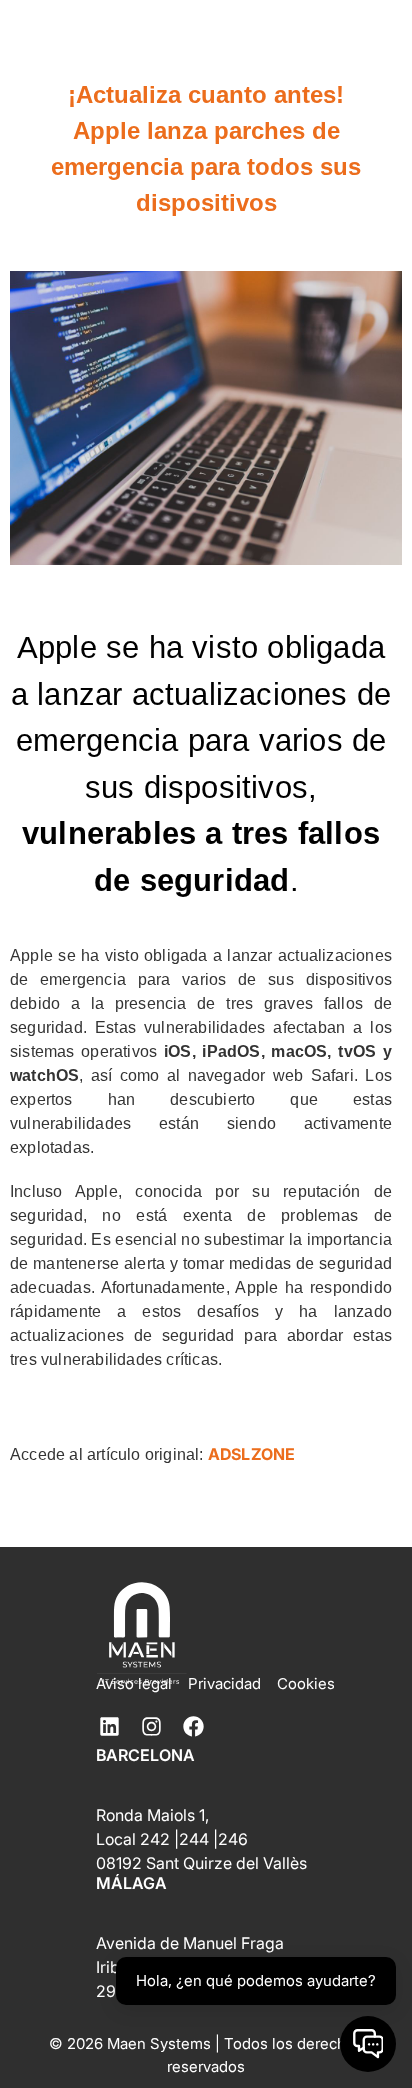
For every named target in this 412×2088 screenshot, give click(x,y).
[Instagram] (151, 1726)
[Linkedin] (109, 1726)
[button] (299, 59)
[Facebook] (193, 1726)
